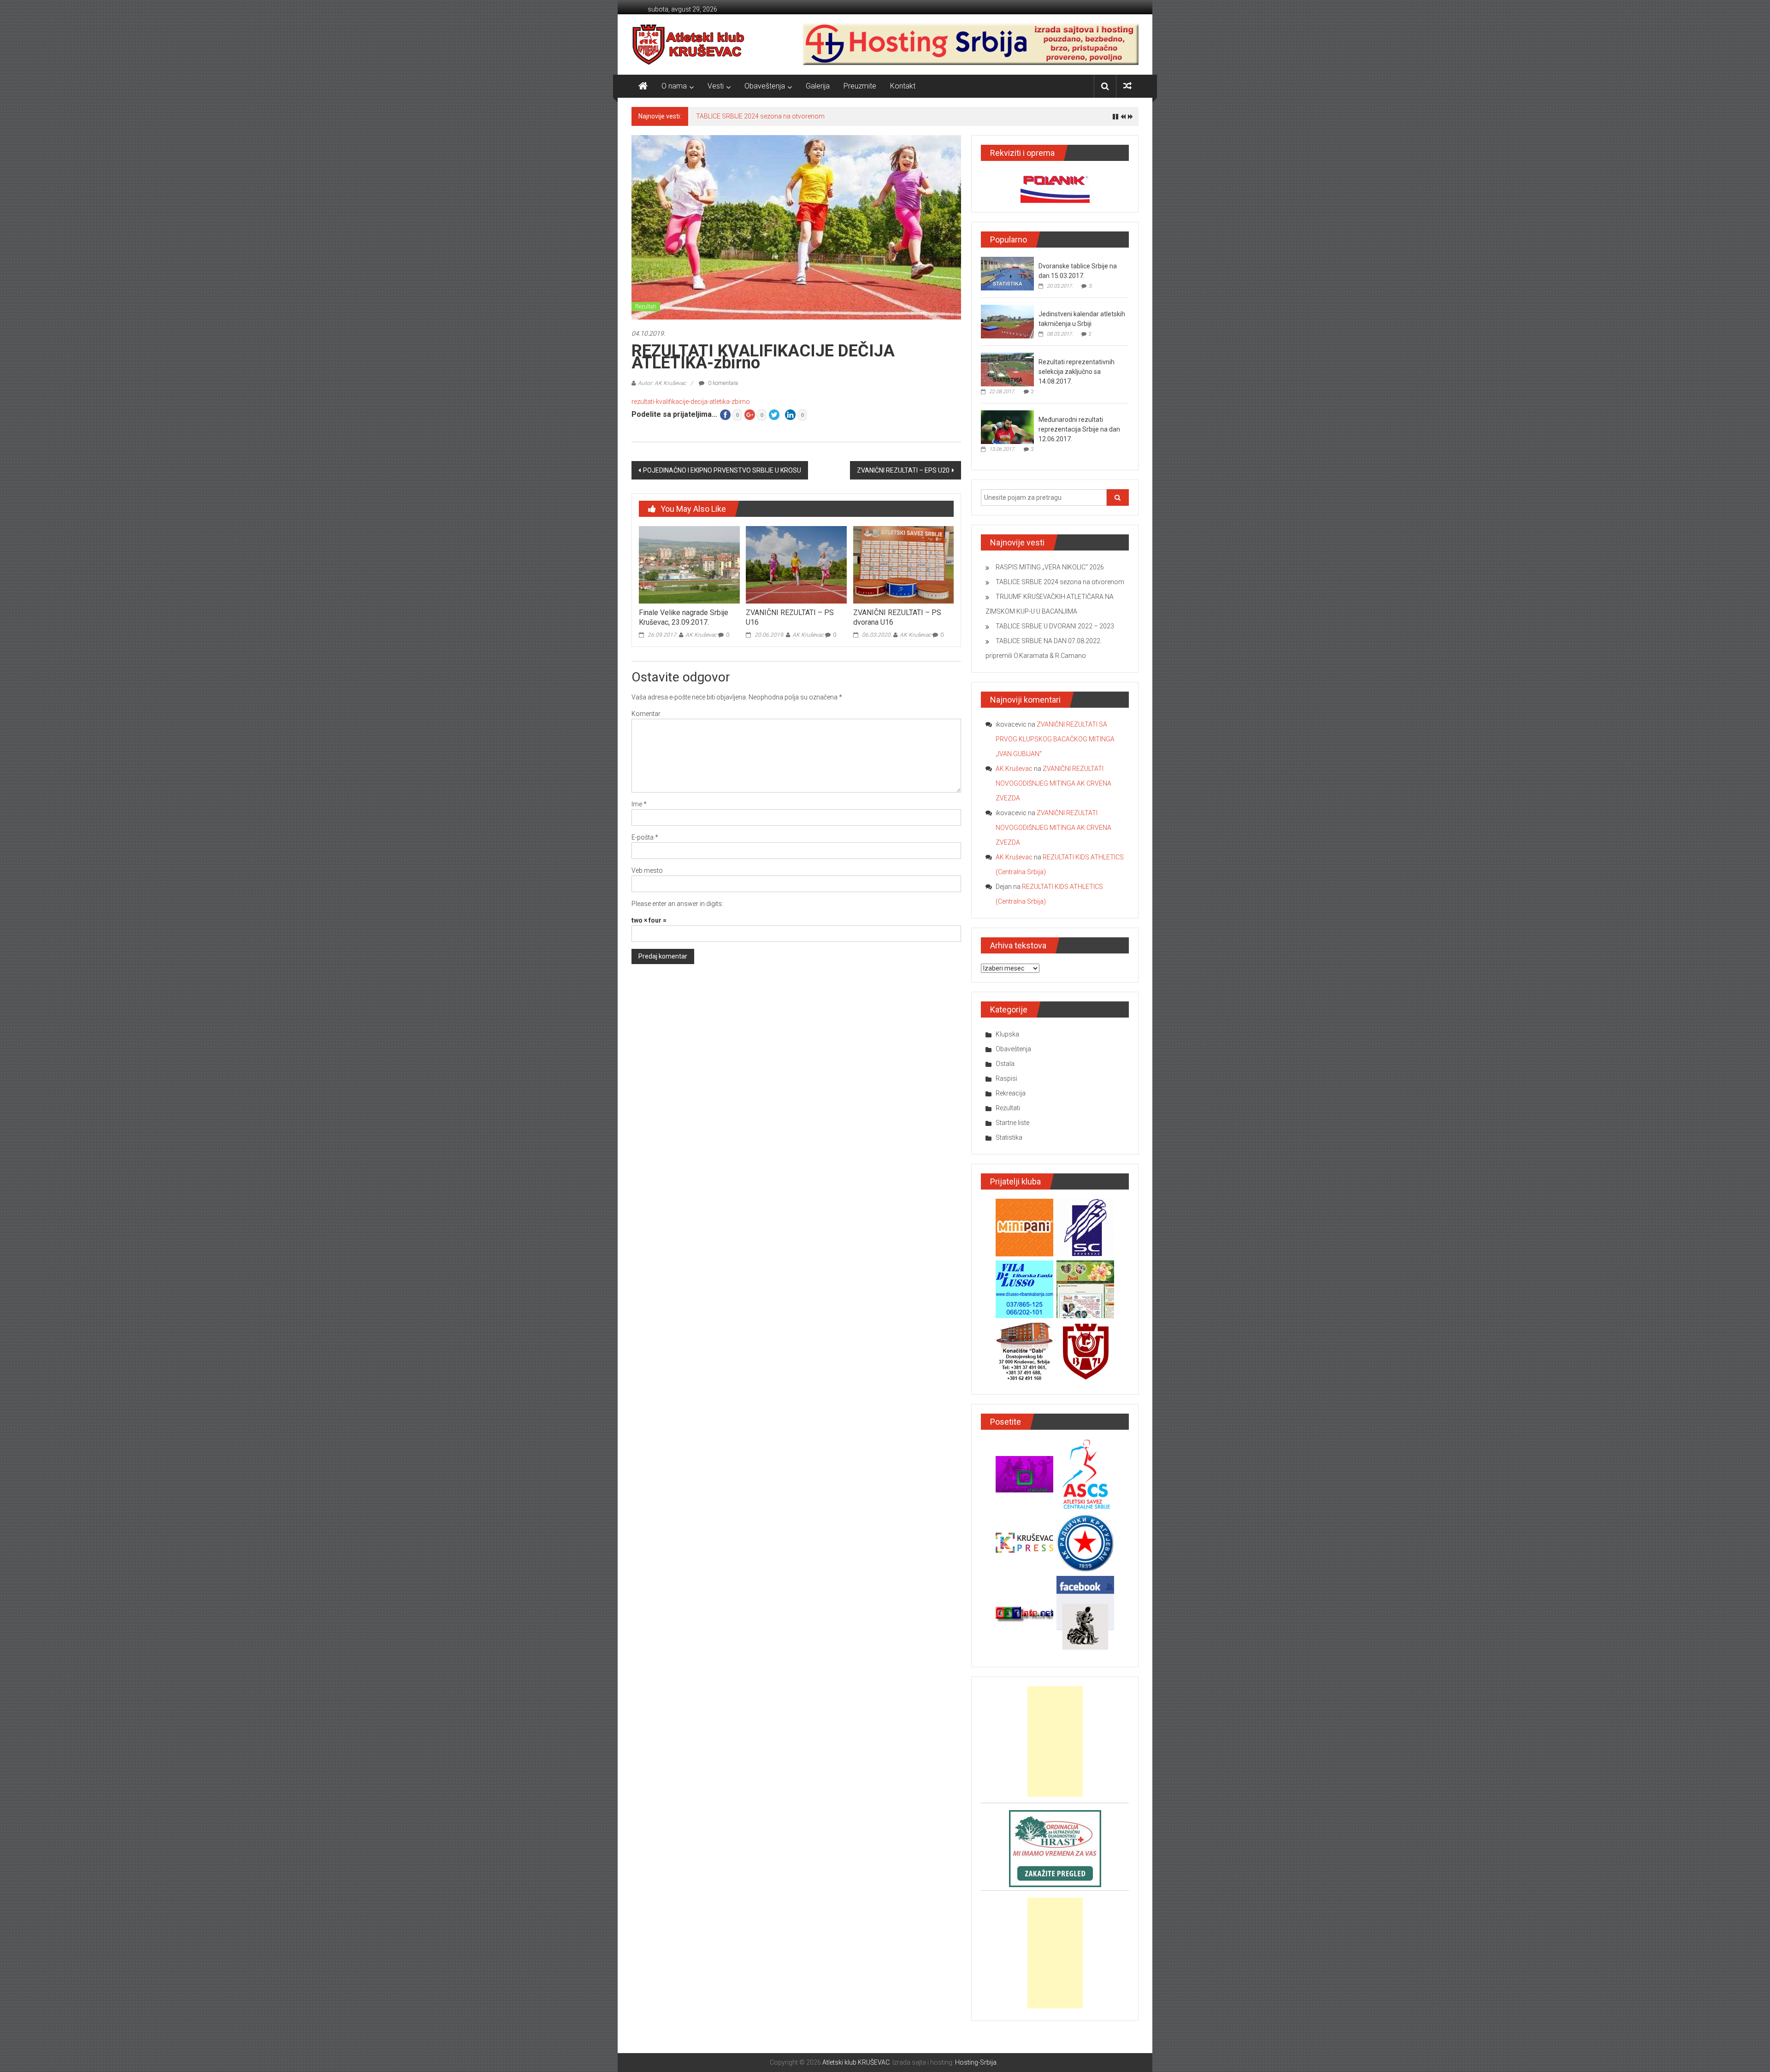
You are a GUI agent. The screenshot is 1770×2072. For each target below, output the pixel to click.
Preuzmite (860, 86)
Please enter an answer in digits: (677, 904)
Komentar (646, 714)
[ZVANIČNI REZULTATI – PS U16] (796, 564)
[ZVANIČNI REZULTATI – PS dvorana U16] (903, 564)
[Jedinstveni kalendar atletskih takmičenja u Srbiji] (1007, 321)
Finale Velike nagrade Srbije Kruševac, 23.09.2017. (684, 617)
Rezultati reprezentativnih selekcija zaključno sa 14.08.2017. (1077, 372)
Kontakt (903, 86)
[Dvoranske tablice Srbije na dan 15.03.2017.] (1007, 273)
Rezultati (646, 307)
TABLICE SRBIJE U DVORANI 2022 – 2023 (1055, 626)
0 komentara (722, 383)
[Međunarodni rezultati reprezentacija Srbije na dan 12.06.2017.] (1007, 427)
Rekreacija (1011, 1093)
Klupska (1007, 1034)
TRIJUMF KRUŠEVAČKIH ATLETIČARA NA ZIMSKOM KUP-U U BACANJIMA (802, 116)
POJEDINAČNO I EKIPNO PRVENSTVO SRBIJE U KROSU (722, 470)
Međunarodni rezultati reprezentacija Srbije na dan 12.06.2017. (1079, 429)
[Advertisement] (1055, 1741)
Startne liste (1012, 1123)
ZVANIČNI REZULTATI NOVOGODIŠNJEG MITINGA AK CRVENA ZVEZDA (1053, 783)
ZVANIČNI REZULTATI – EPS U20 (903, 470)
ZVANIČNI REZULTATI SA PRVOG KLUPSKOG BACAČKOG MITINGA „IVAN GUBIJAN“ (1055, 739)
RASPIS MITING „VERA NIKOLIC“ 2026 (1050, 567)
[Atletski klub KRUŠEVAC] (688, 44)
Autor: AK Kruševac (662, 383)
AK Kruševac (701, 635)
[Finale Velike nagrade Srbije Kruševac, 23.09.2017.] (689, 564)
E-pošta (645, 837)
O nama (674, 86)
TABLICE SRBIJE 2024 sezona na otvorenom (1060, 582)
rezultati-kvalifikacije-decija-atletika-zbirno (691, 402)
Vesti (716, 86)
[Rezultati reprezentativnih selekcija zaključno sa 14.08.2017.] (1007, 369)
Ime (639, 804)
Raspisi (1006, 1078)
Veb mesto (647, 870)
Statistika (1009, 1137)
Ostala (1005, 1064)
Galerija (818, 86)
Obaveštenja (765, 86)
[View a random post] (1127, 86)
